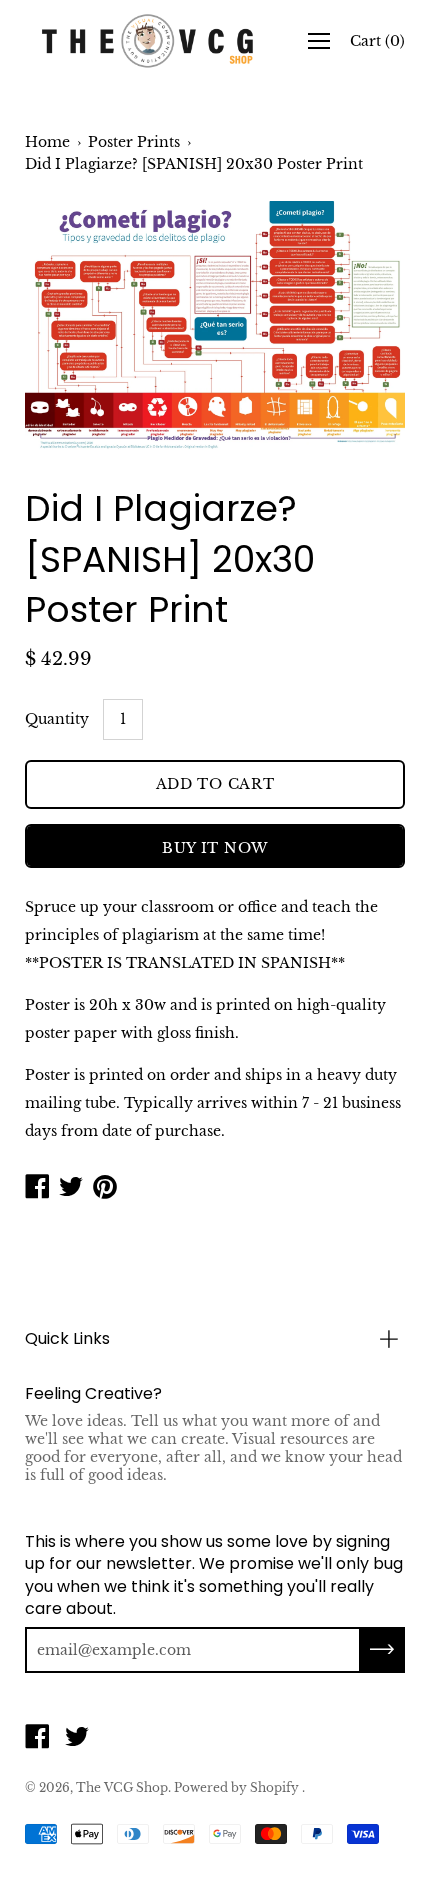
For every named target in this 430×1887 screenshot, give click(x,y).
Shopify (274, 1787)
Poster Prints (134, 142)
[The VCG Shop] (148, 41)
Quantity (57, 719)
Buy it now (215, 848)
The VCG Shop (122, 1787)
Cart (377, 41)
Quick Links (67, 1338)
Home (47, 142)
